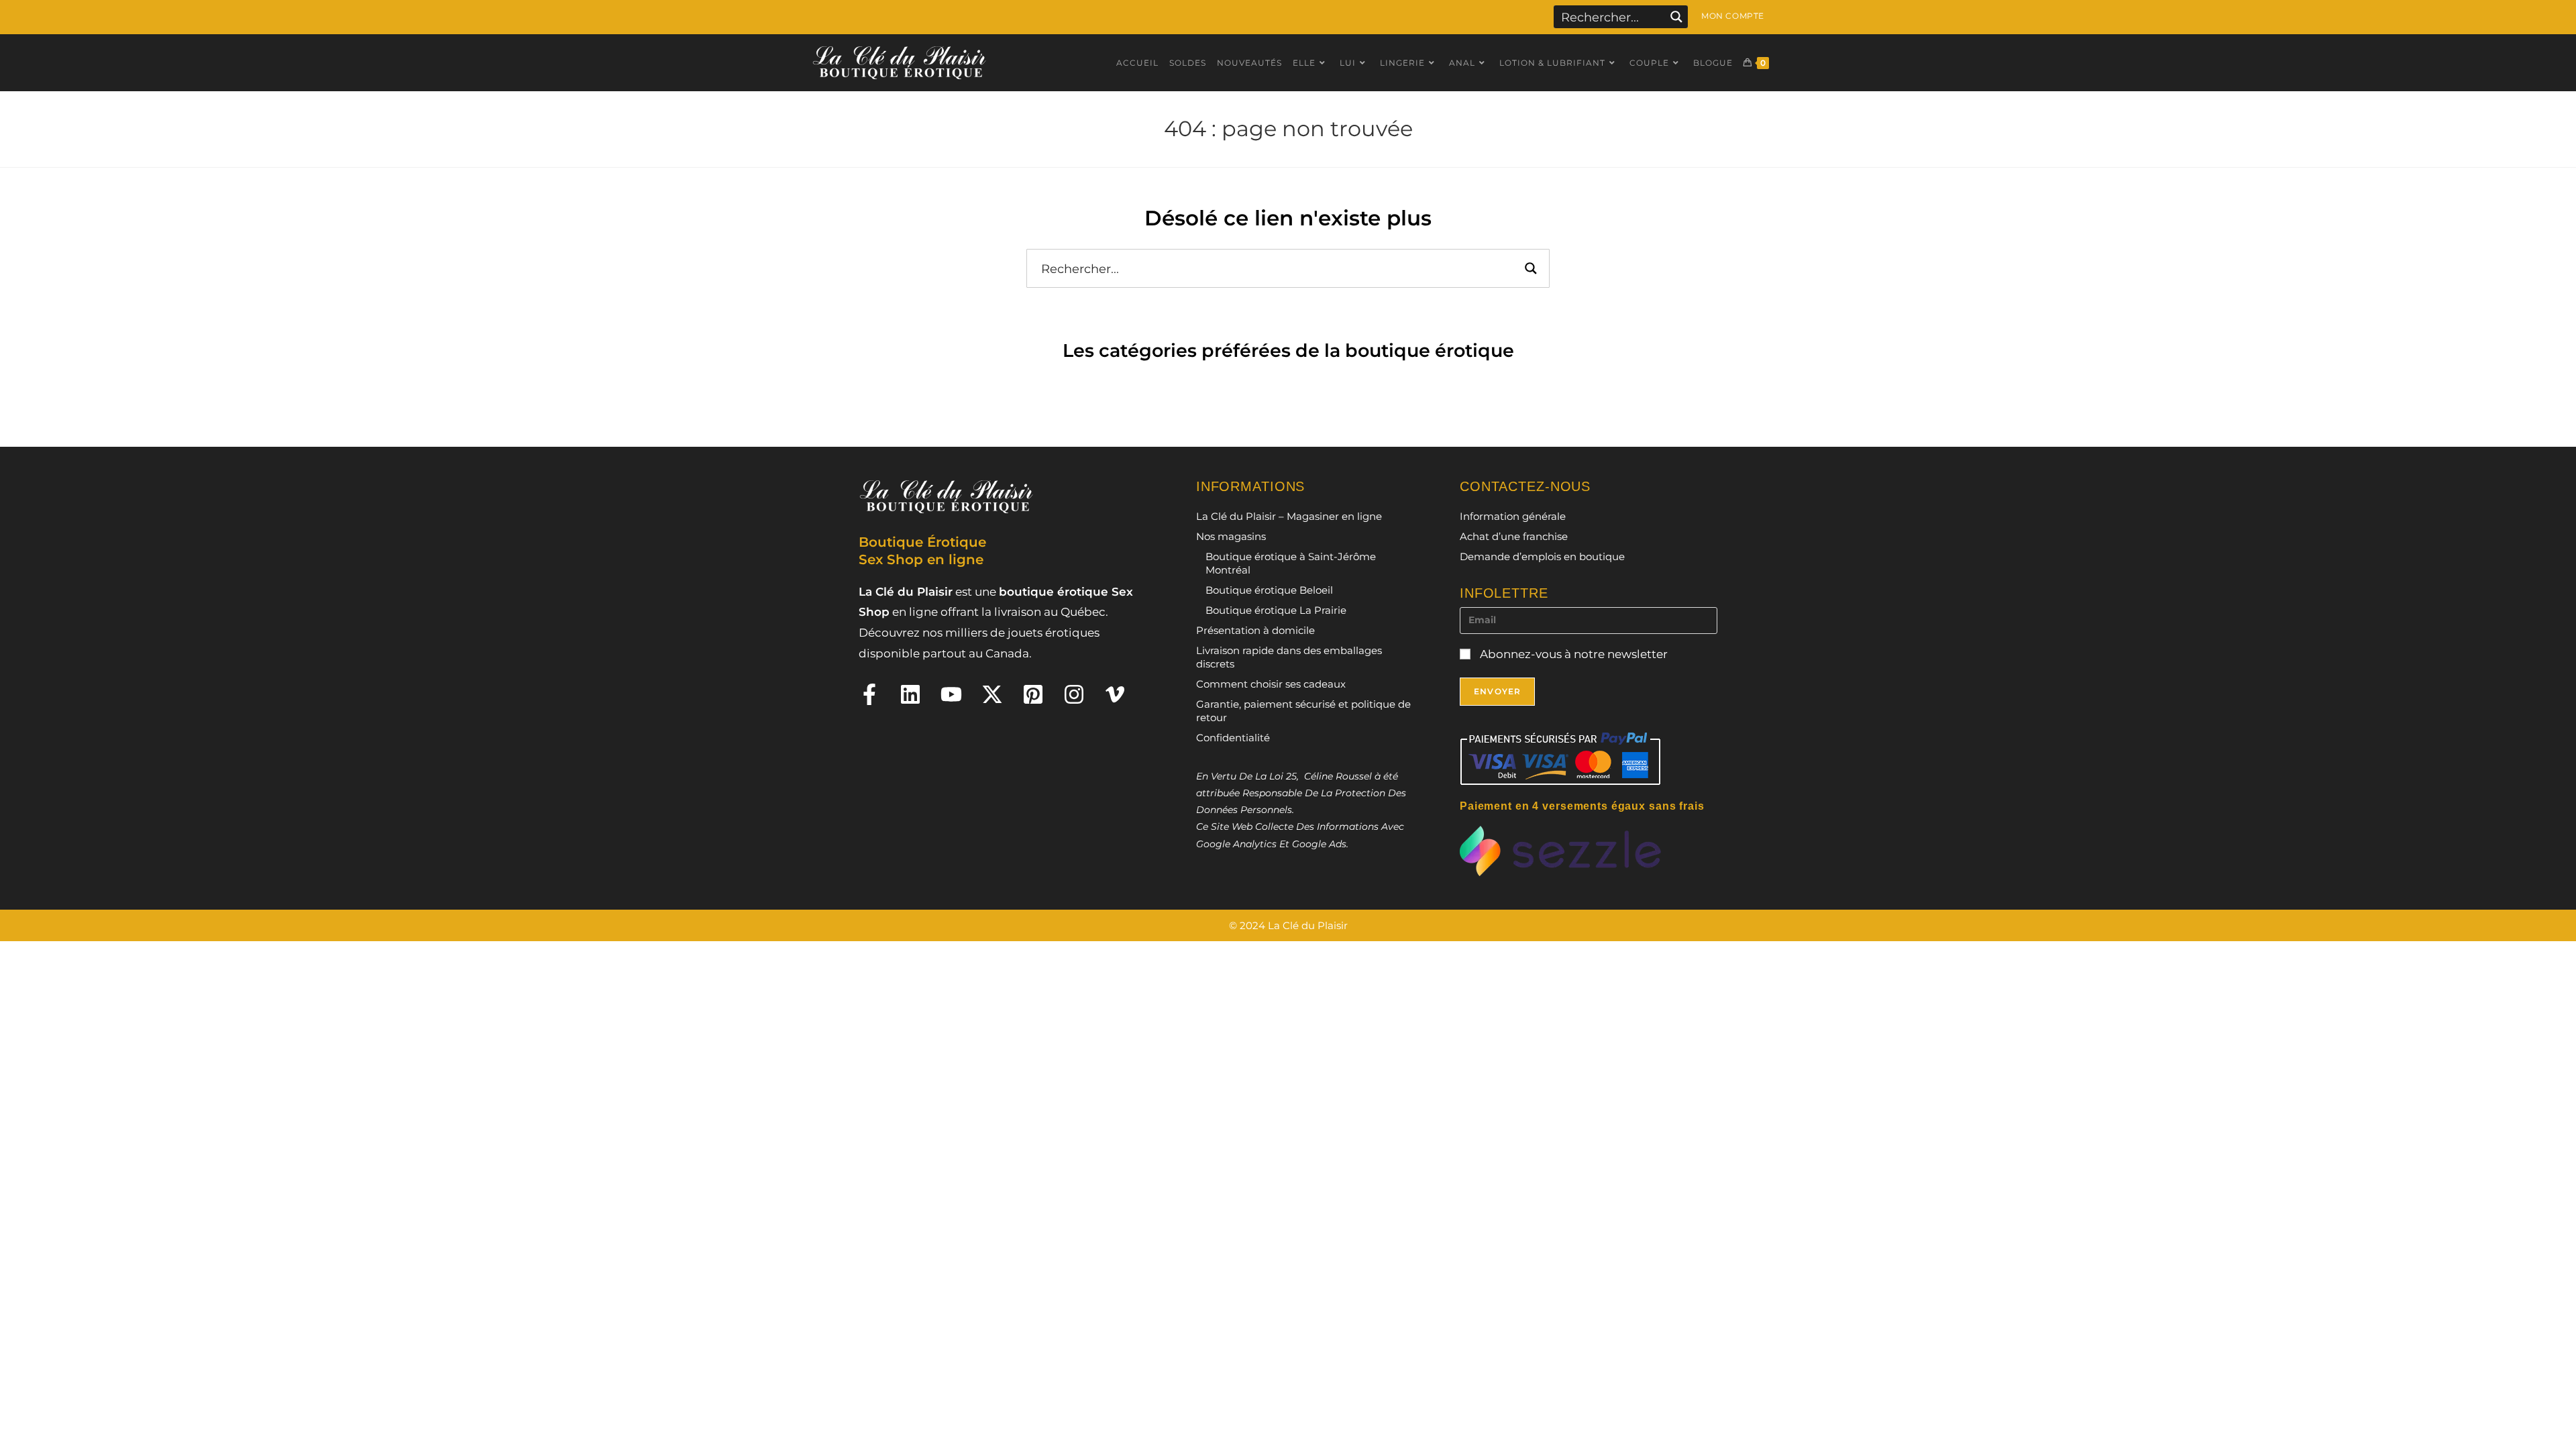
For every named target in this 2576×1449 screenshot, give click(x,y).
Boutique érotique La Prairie (1276, 610)
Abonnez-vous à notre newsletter (1572, 654)
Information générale (1513, 516)
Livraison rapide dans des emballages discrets (1289, 657)
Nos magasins (1231, 536)
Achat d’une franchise (1514, 536)
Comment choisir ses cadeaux (1271, 684)
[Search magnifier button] (1676, 17)
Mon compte (1733, 16)
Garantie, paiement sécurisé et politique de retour (1303, 711)
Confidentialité (1233, 738)
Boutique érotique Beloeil (1269, 590)
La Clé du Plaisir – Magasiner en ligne (1289, 516)
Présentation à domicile (1255, 630)
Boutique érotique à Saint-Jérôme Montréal (1291, 563)
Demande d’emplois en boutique (1542, 556)
